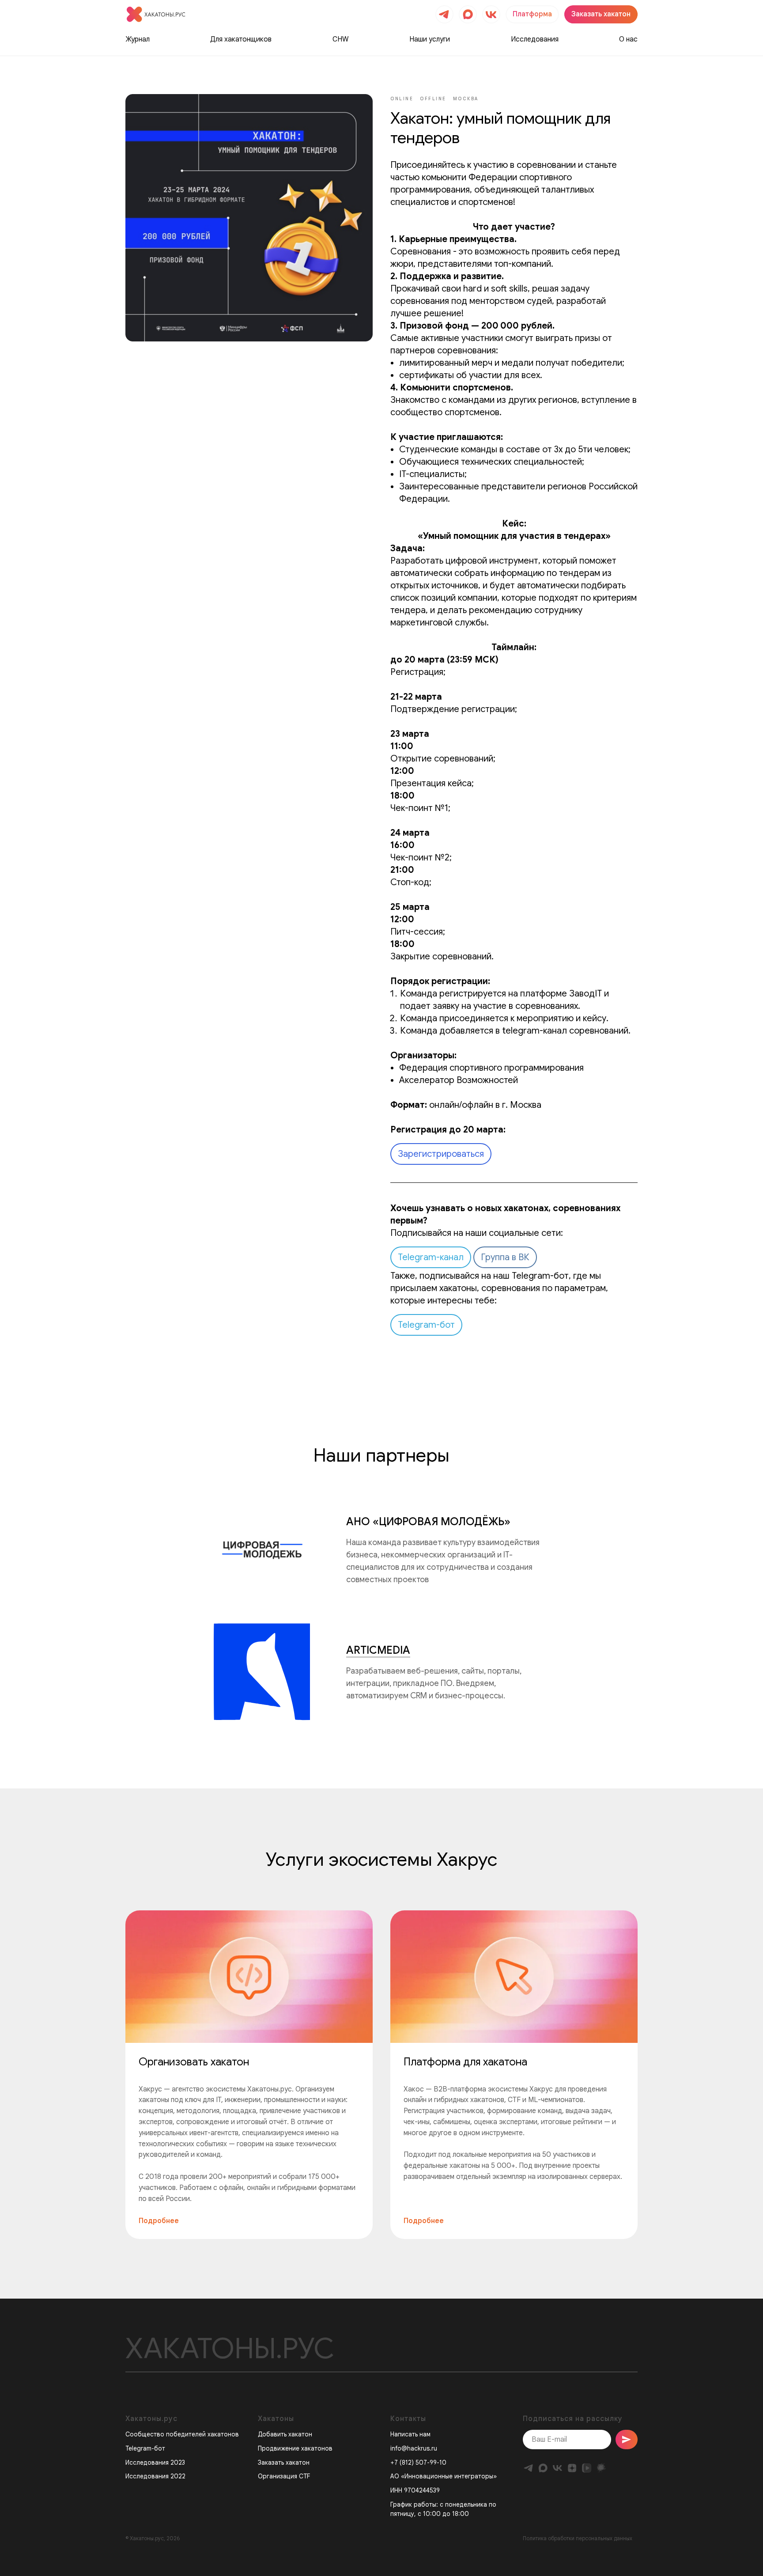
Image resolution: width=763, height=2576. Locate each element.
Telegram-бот (426, 1325)
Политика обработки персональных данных (578, 2538)
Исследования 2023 (155, 2462)
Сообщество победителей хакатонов (182, 2434)
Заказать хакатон (284, 2462)
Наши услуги (430, 39)
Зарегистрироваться (441, 1154)
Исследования (535, 39)
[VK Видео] (587, 2468)
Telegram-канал (431, 1257)
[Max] (543, 2468)
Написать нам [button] (410, 2434)
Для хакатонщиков (241, 39)
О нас (628, 39)
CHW (341, 39)
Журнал (138, 39)
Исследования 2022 (155, 2476)
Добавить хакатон (285, 2434)
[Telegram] (528, 2468)
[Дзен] (572, 2468)
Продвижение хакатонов (295, 2448)
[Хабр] (601, 2468)
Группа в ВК (505, 1257)
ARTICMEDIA (378, 1650)
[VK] (557, 2468)
